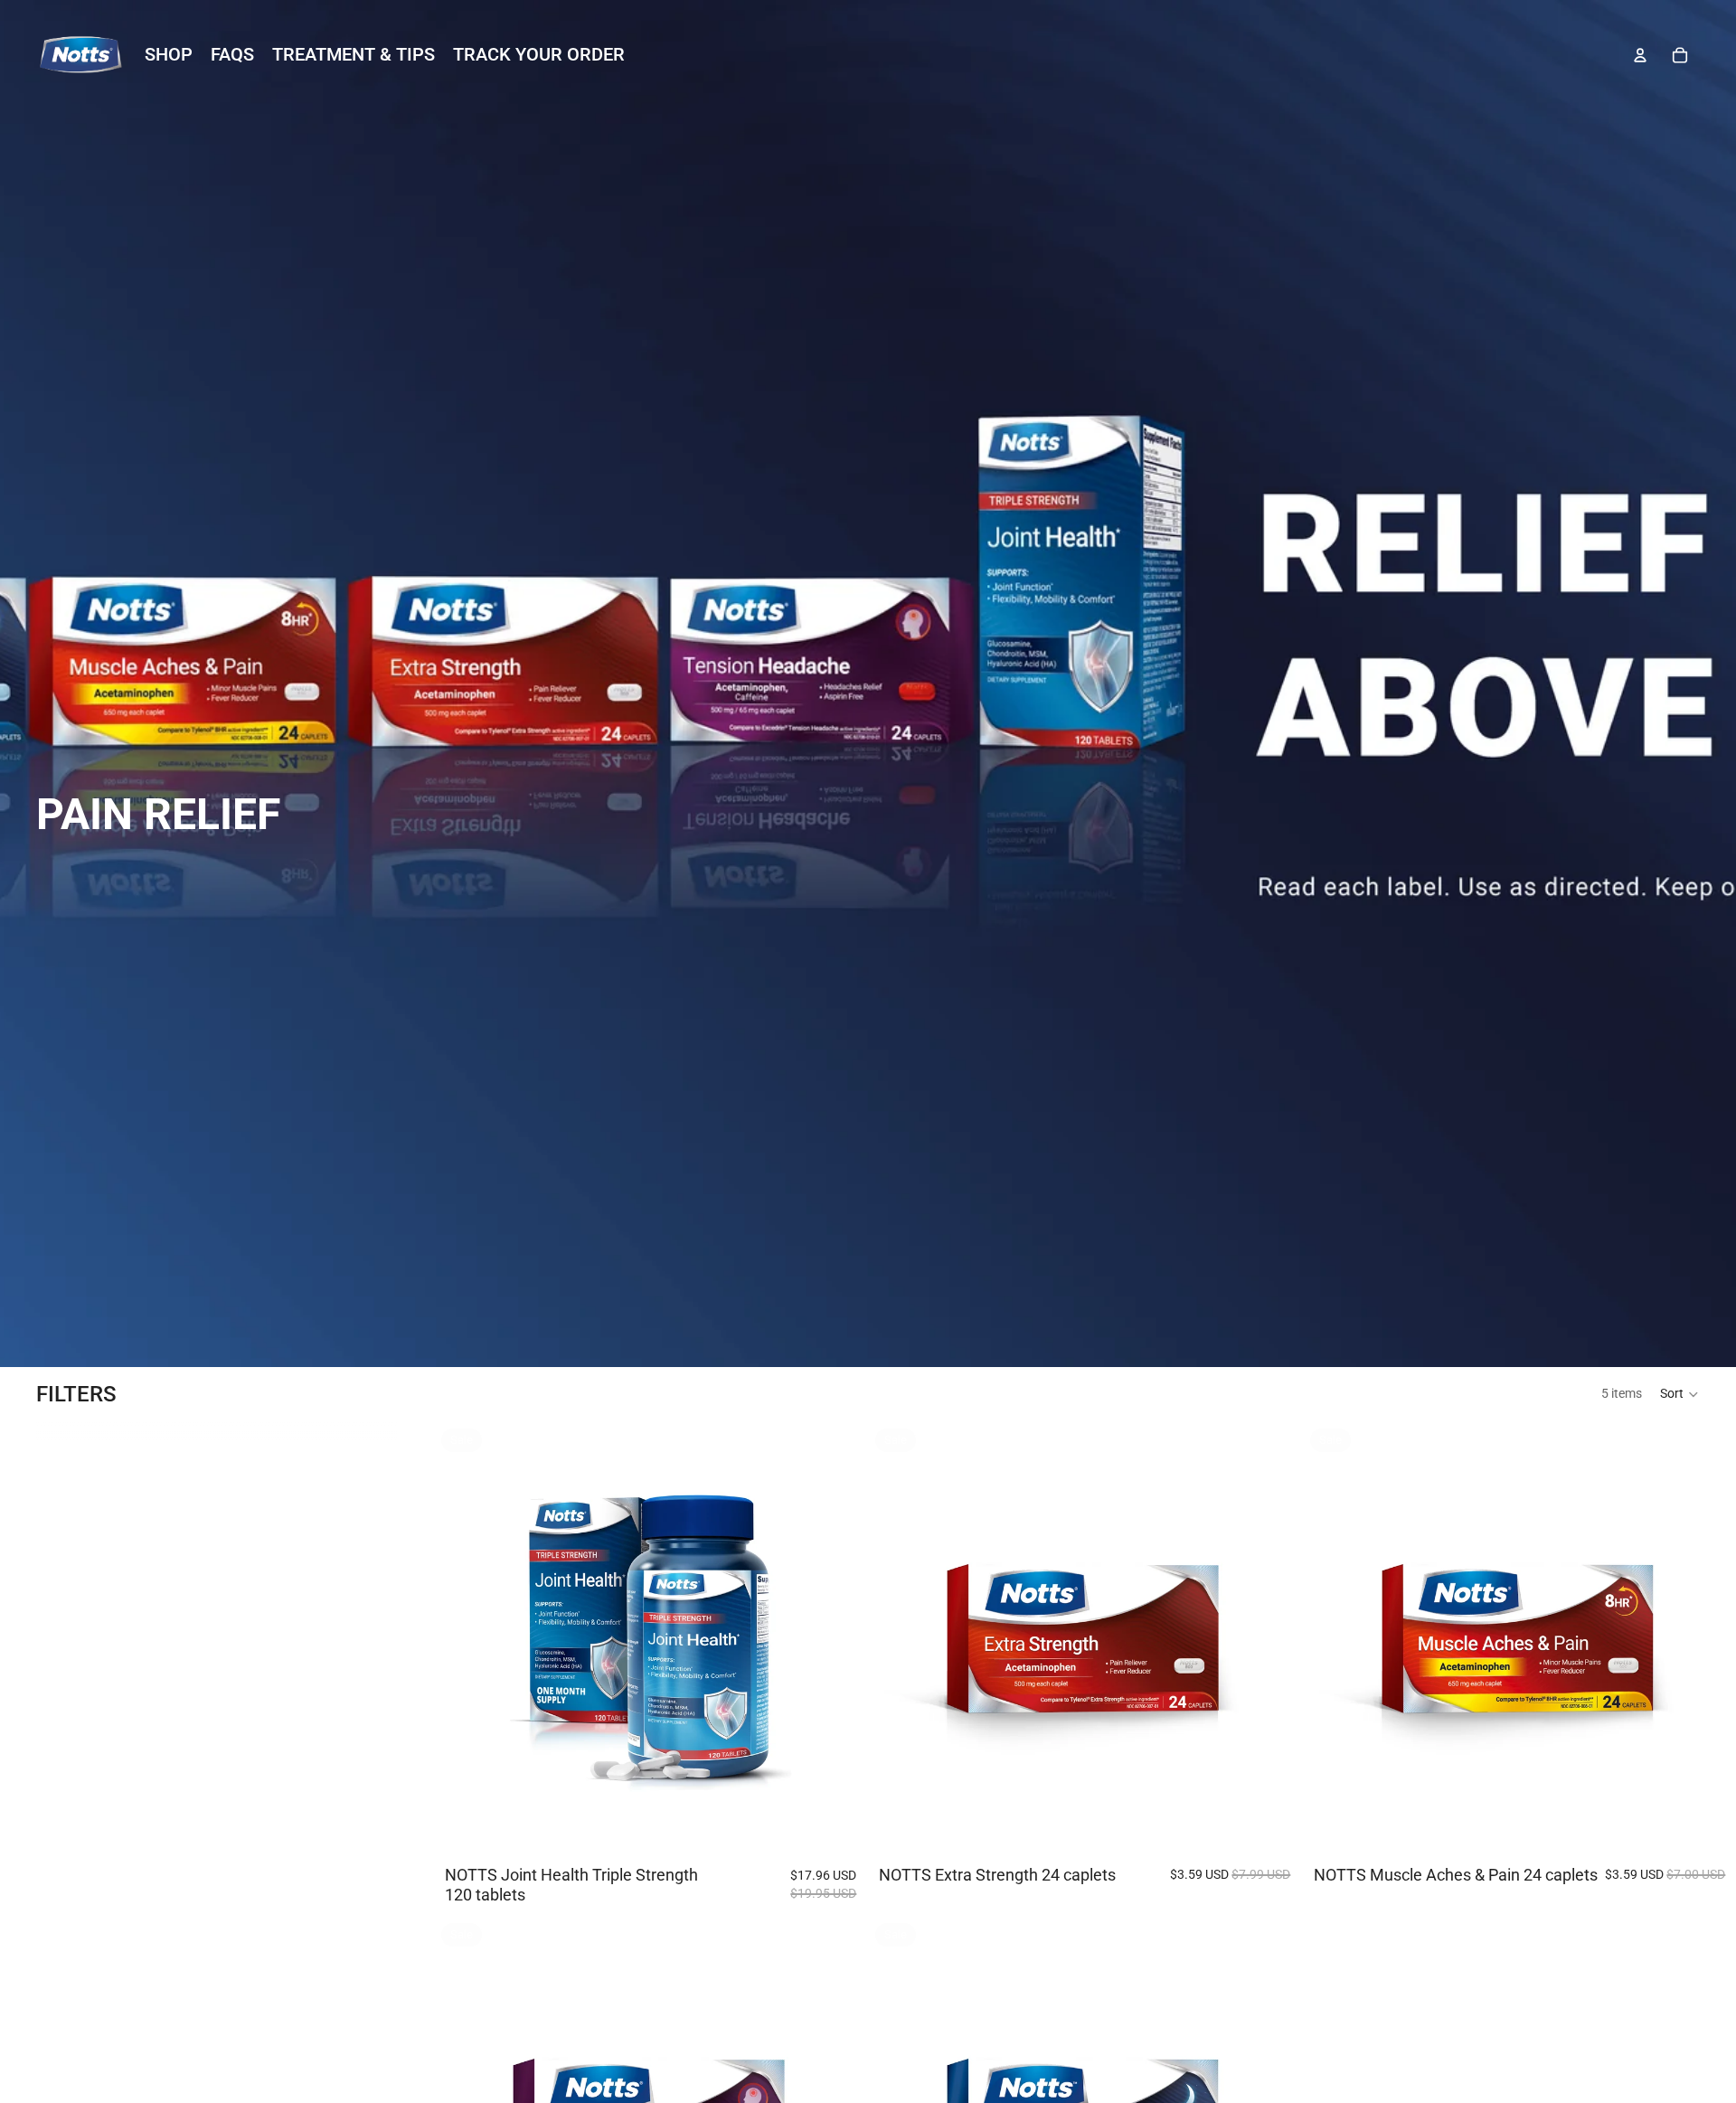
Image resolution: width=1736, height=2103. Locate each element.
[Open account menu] (1640, 55)
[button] (1680, 1394)
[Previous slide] (461, 1638)
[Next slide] (840, 1638)
